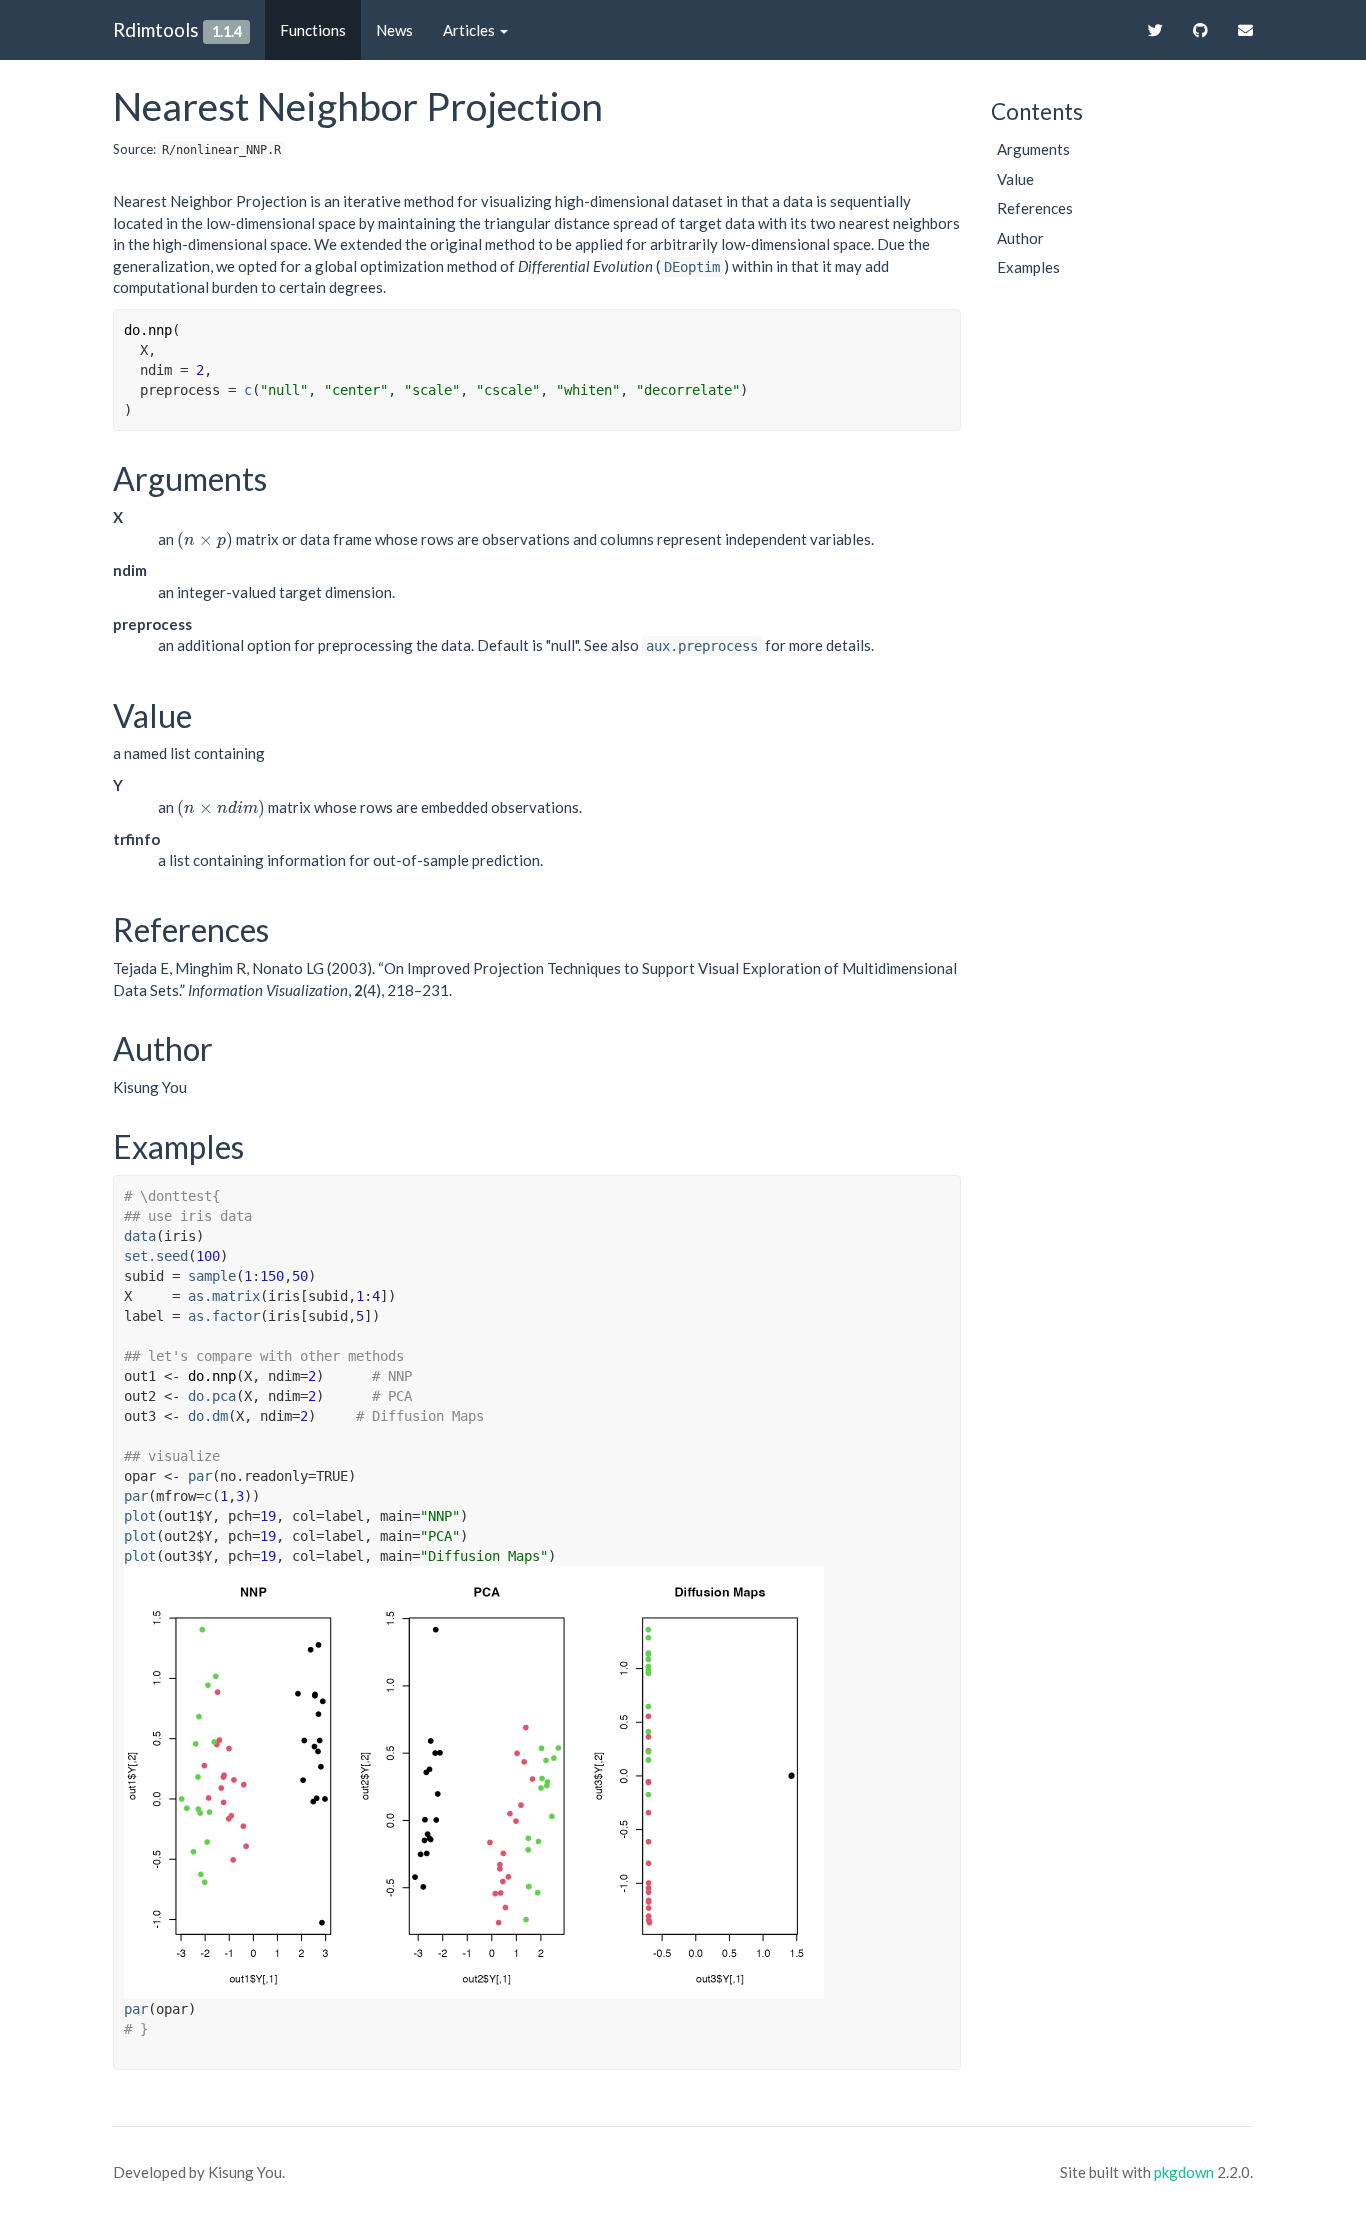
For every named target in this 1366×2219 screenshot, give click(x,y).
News (394, 30)
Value (1015, 179)
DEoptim (692, 267)
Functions (313, 30)
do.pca (212, 1396)
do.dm (208, 1416)
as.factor (224, 1316)
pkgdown (1184, 2172)
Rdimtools (156, 29)
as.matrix (224, 1296)
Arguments (1033, 149)
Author (1020, 238)
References (1035, 208)
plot (140, 1516)
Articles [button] (470, 30)
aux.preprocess (702, 646)
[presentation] (205, 539)
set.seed (156, 1256)
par (200, 1476)
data (140, 1236)
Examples (1028, 267)
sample (212, 1276)
